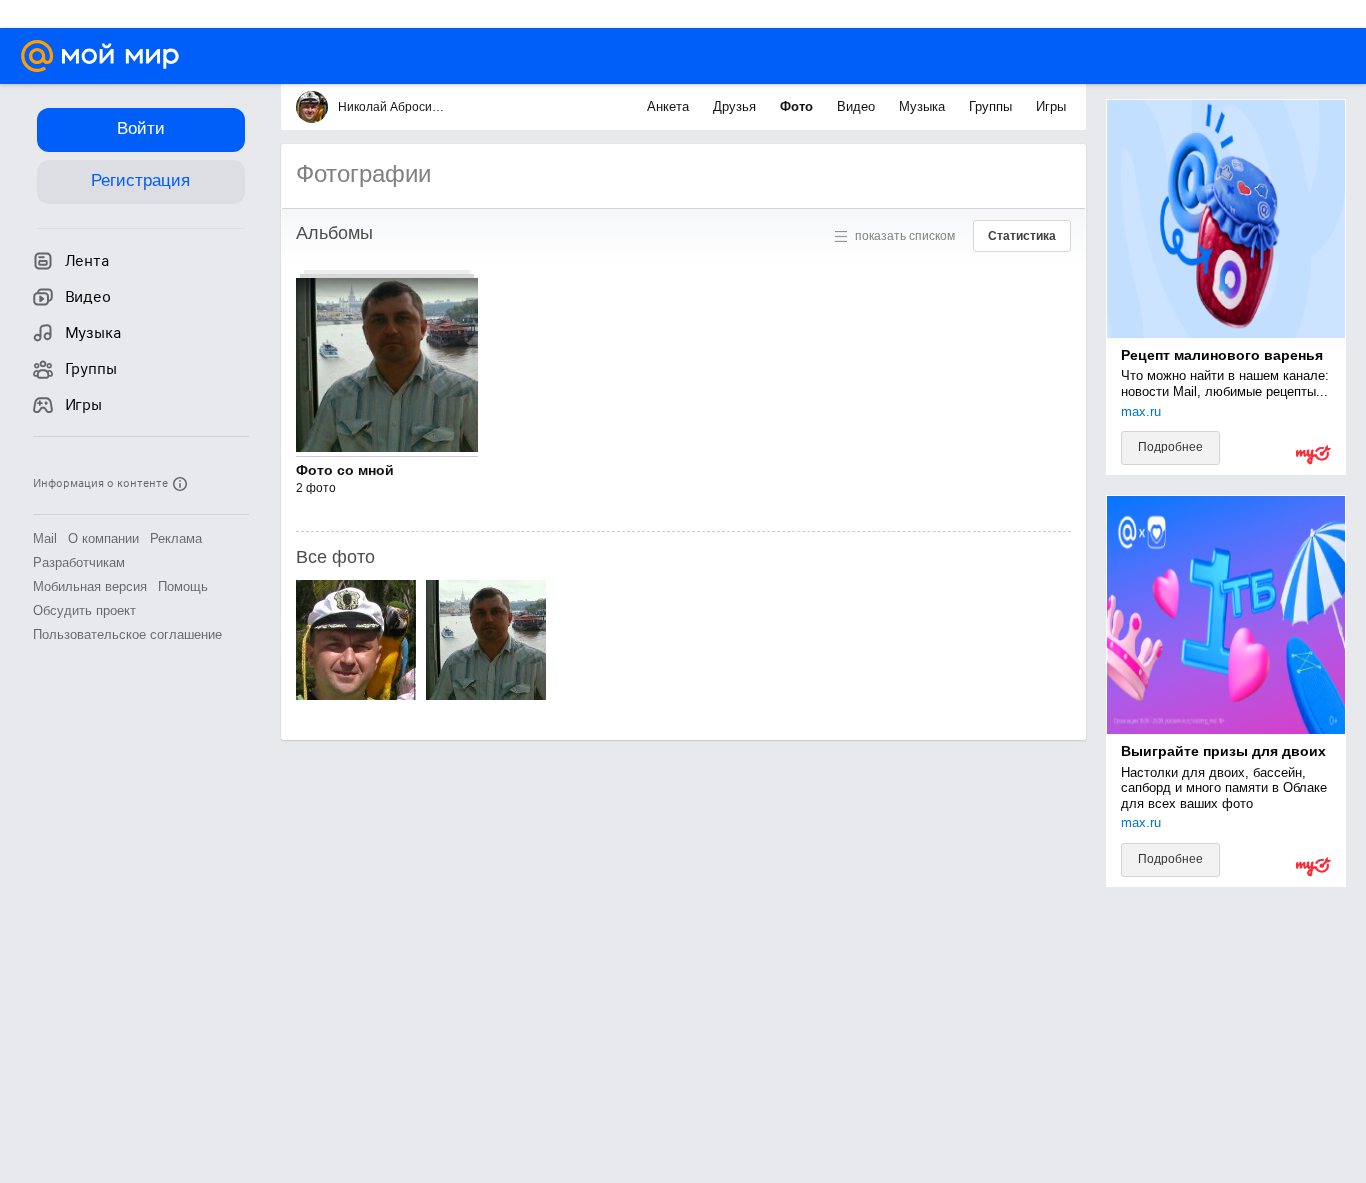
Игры (1051, 106)
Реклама (176, 538)
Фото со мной (345, 470)
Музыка (924, 106)
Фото (798, 106)
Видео (858, 106)
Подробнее (1170, 447)
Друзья (736, 106)
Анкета (670, 106)
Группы (992, 106)
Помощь (183, 586)
